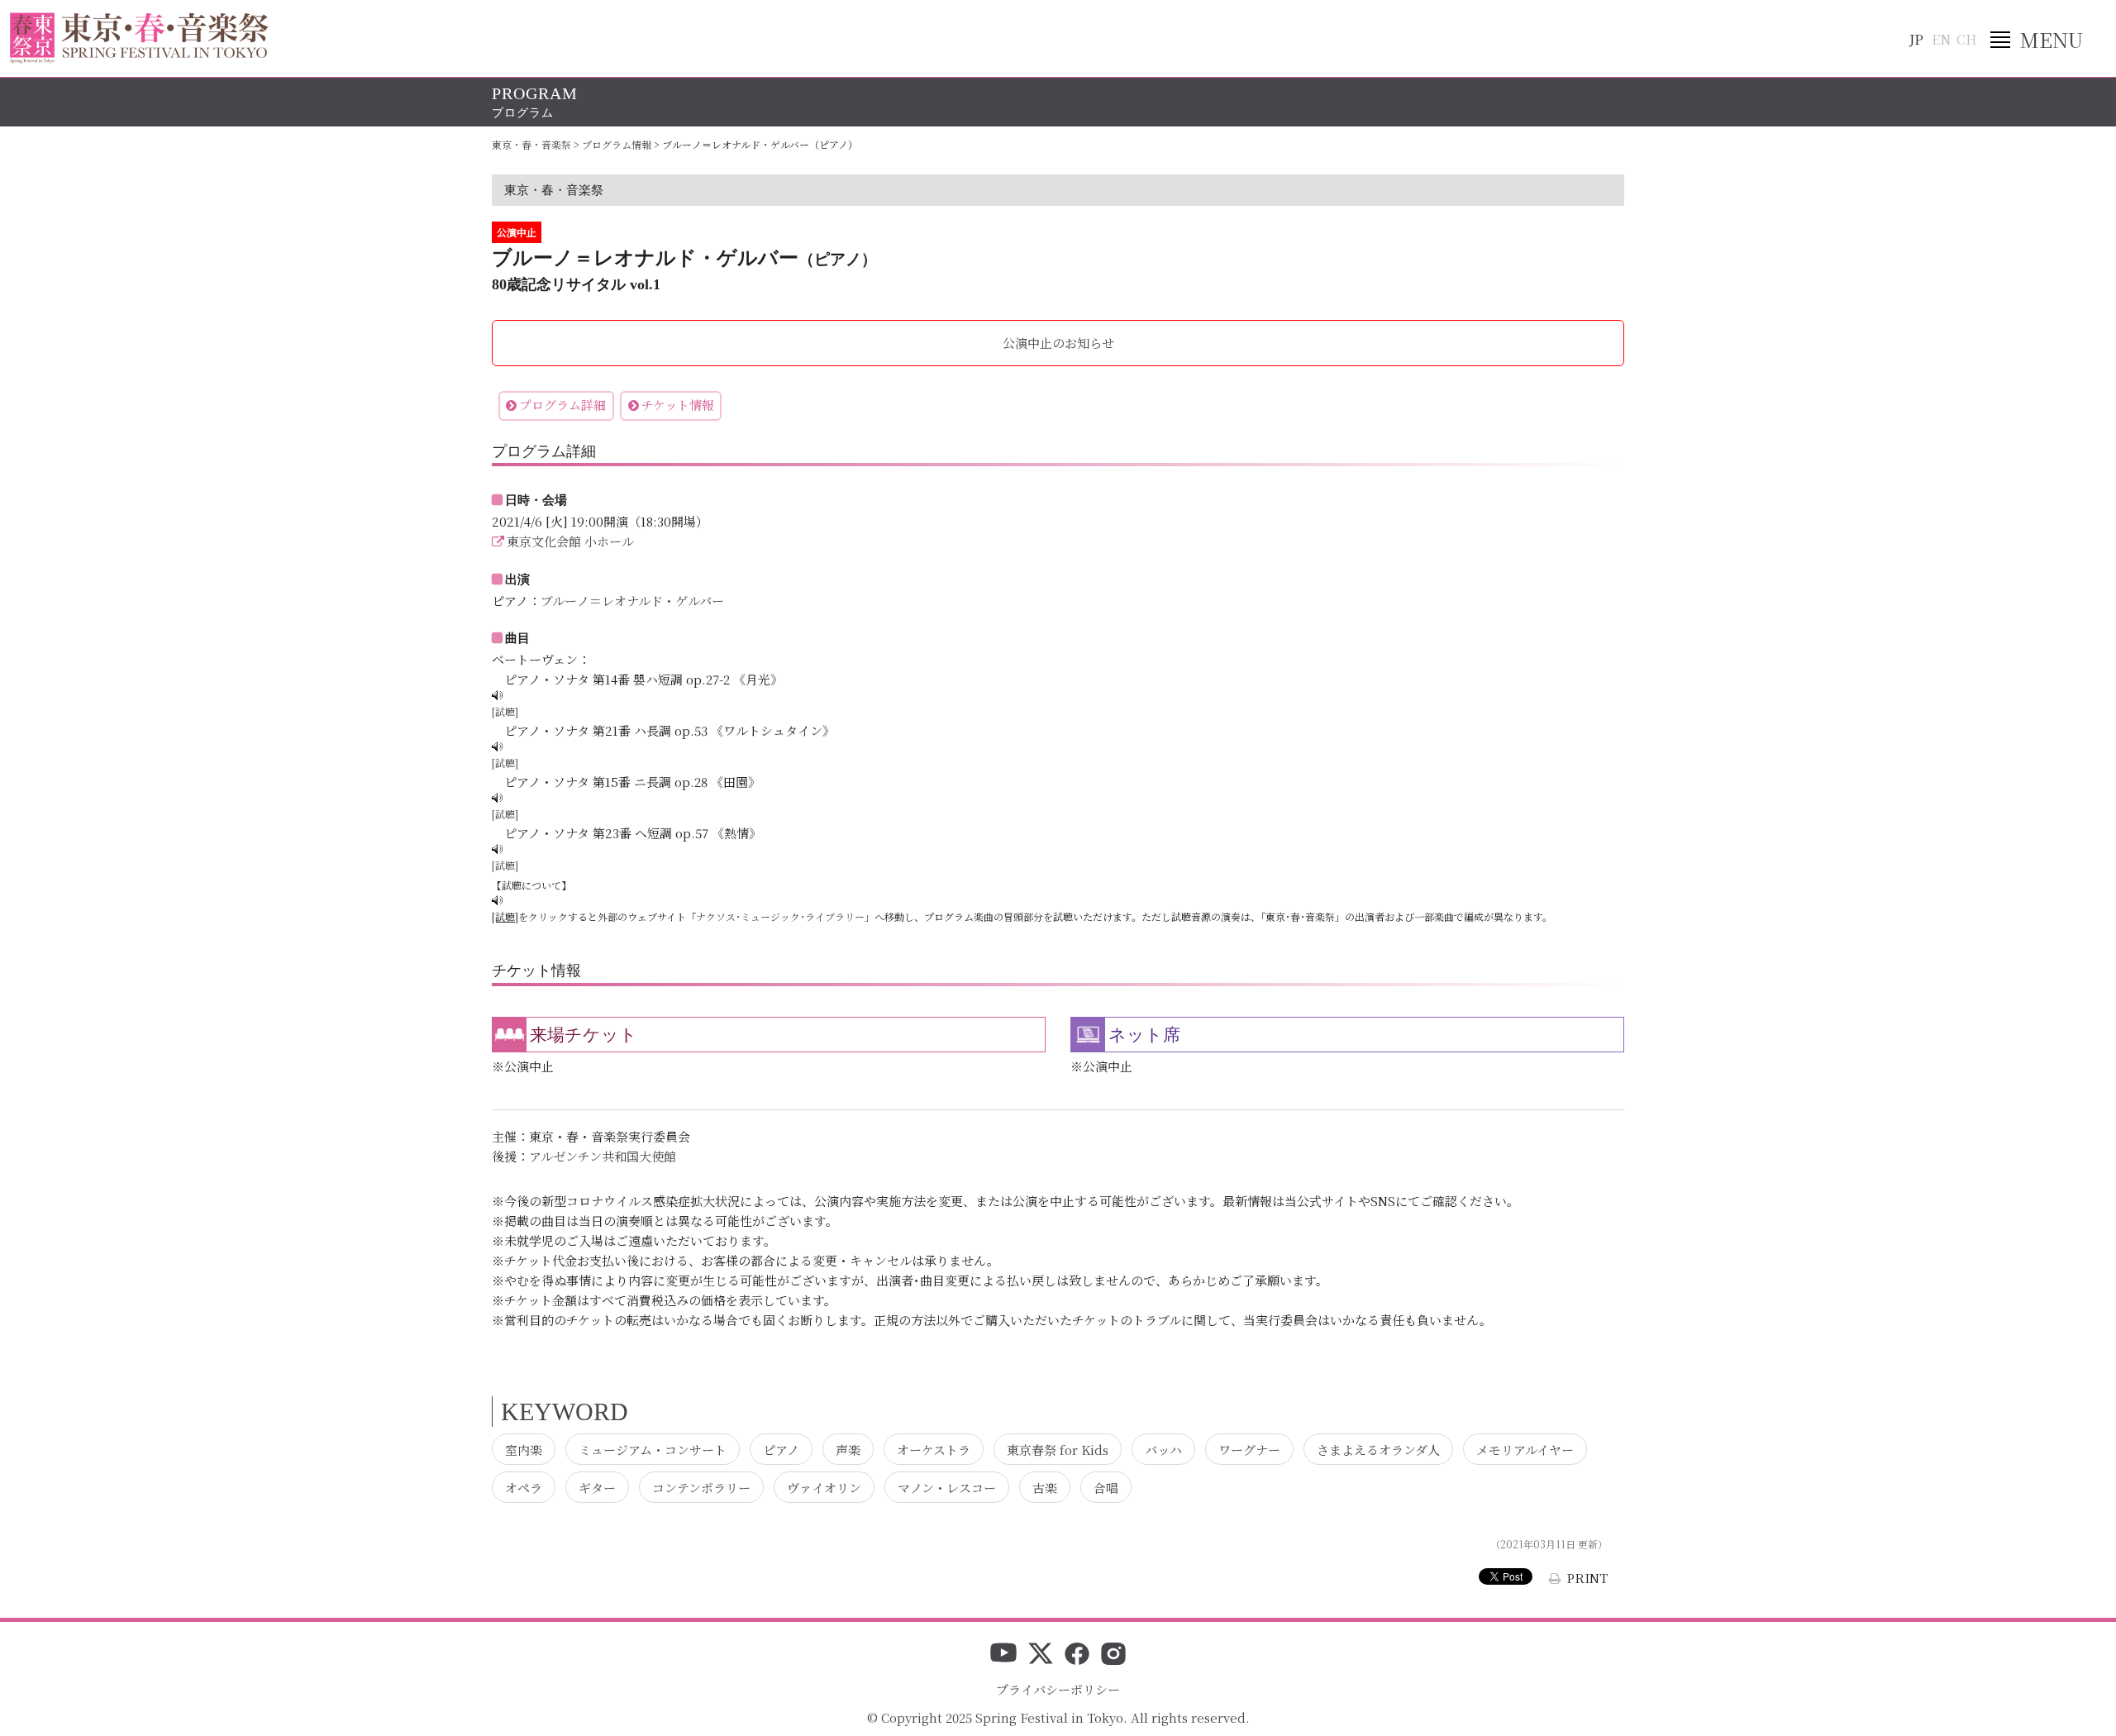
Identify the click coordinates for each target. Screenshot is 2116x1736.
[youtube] (1003, 1655)
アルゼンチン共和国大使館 (603, 1156)
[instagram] (1113, 1655)
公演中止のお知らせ (1058, 343)
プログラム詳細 (562, 405)
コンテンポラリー (701, 1488)
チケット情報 (678, 405)
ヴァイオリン (824, 1488)
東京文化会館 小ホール (570, 541)
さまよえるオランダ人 (1378, 1449)
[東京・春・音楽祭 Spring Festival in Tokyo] (139, 38)
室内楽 (524, 1449)
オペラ (524, 1488)
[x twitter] (1041, 1655)
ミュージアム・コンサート (653, 1449)
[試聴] (505, 711)
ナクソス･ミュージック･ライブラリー (780, 916)
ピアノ (781, 1449)
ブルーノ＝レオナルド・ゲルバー (632, 601)
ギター (597, 1488)
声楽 (848, 1449)
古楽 (1045, 1488)
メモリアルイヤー (1525, 1449)
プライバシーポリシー (1058, 1689)
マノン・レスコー (947, 1488)
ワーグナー (1249, 1449)
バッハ (1163, 1449)
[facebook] (1077, 1655)
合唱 (1106, 1488)
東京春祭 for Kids (1058, 1449)
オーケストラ (934, 1449)
